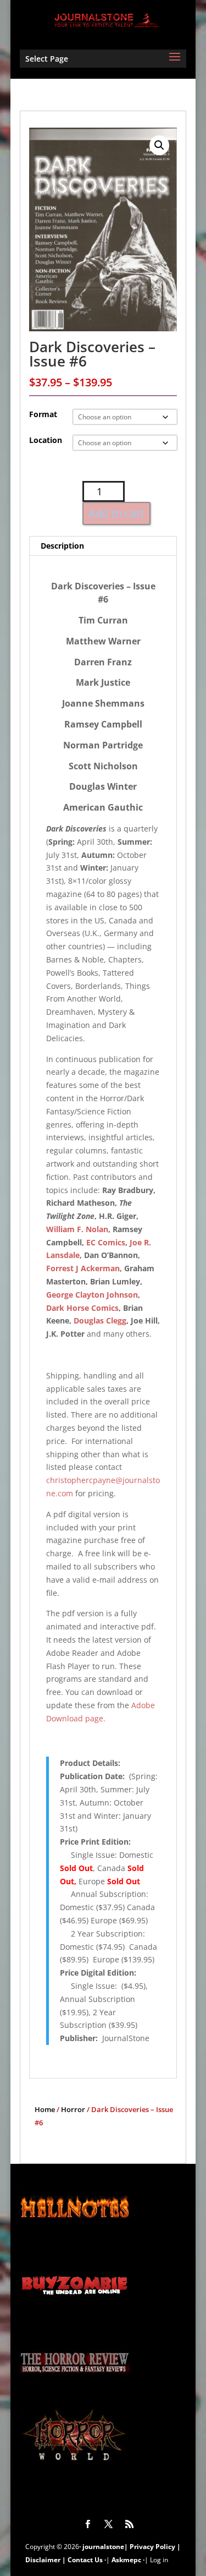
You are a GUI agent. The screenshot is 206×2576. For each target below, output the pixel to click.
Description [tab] (62, 546)
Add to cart (116, 513)
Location (46, 440)
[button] (159, 145)
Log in (159, 2560)
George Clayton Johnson (92, 1295)
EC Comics (106, 1242)
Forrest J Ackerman (83, 1268)
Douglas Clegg (100, 1320)
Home (45, 2109)
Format (43, 414)
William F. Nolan (77, 1229)
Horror (73, 2109)
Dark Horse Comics (82, 1308)
